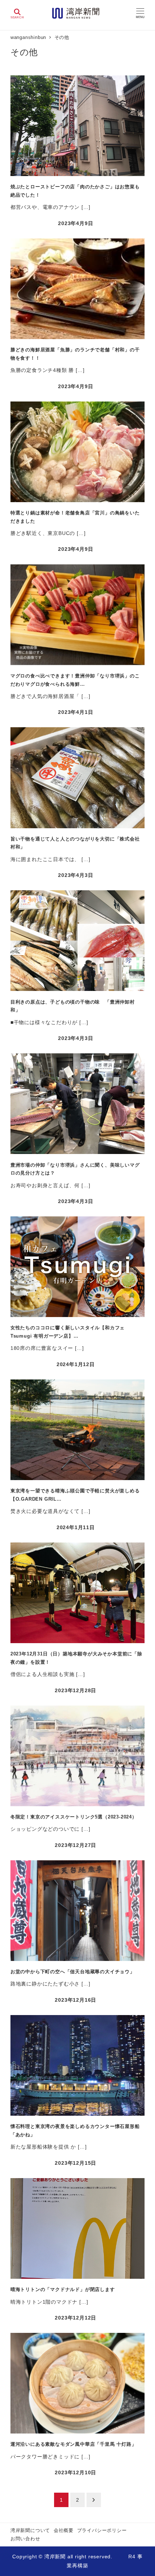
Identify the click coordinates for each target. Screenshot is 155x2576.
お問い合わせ (25, 2539)
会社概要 (64, 2530)
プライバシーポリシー (102, 2530)
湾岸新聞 (55, 2557)
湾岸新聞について (30, 2530)
